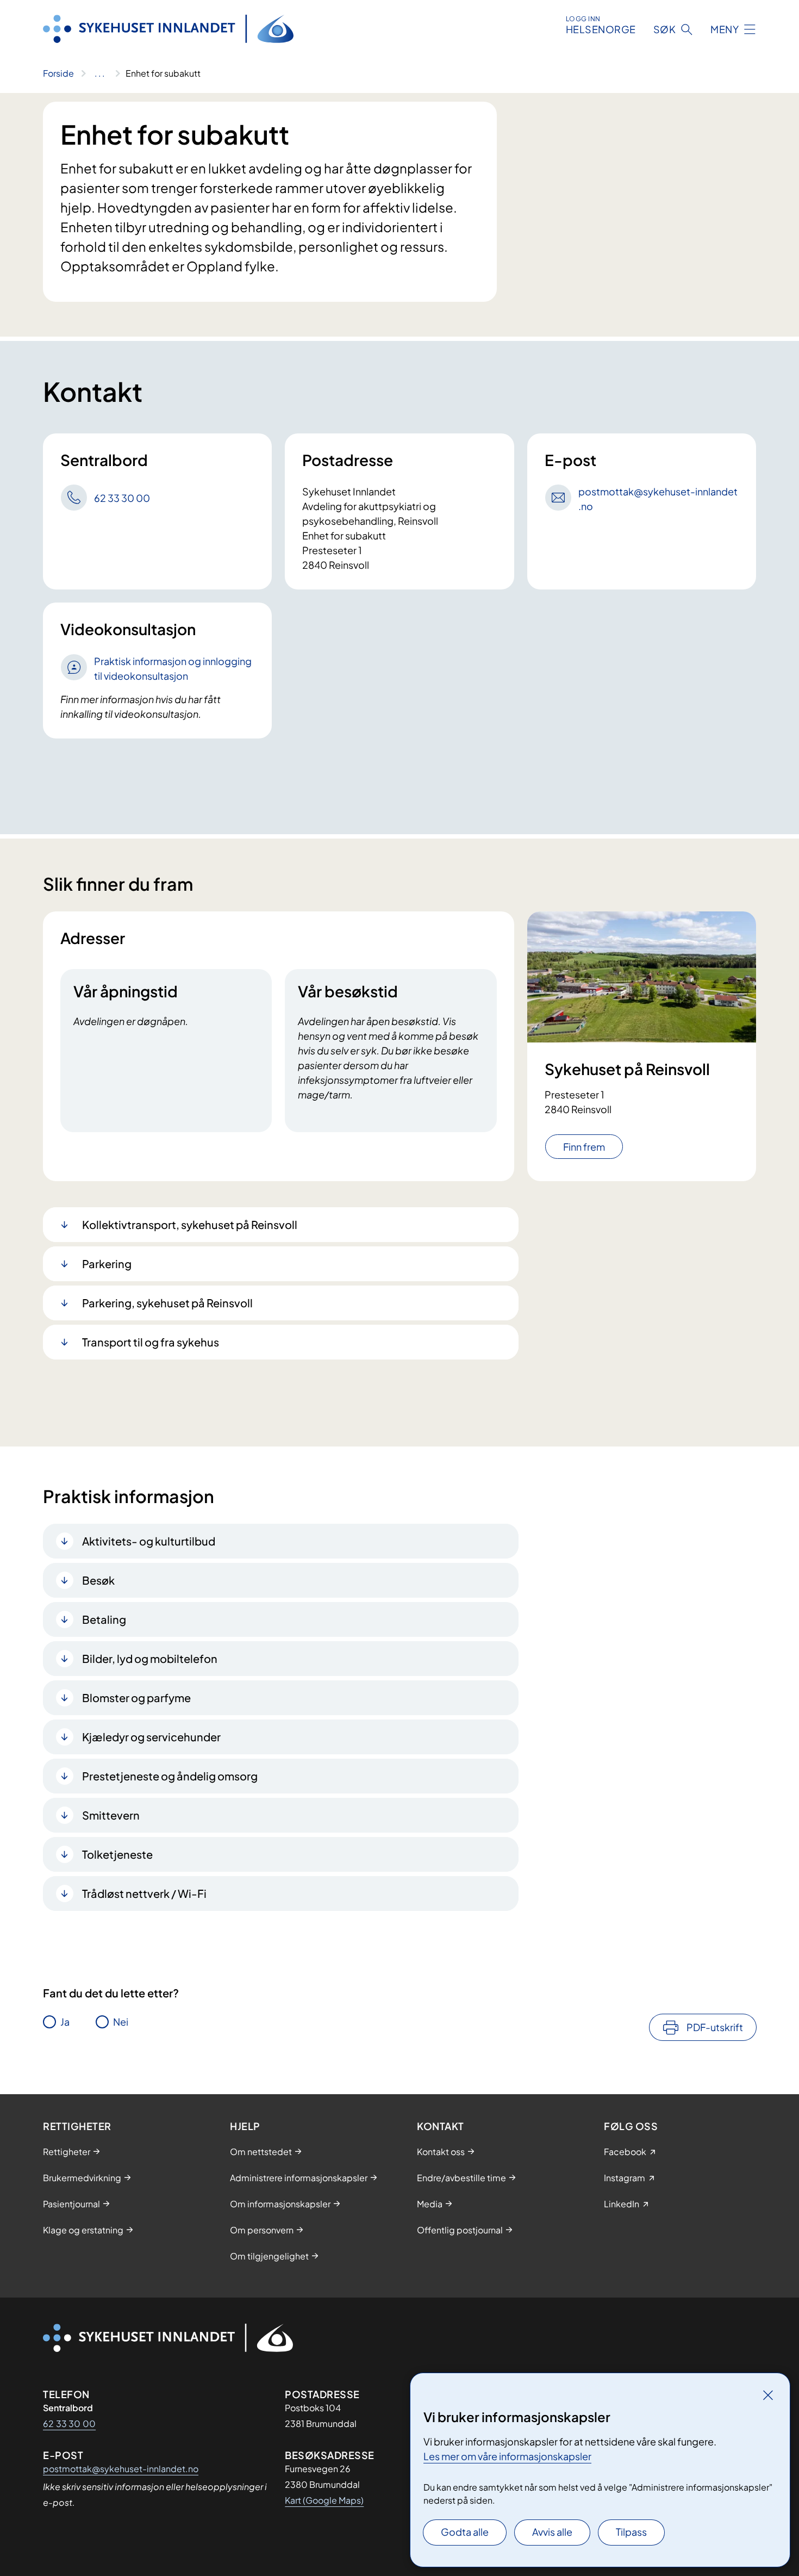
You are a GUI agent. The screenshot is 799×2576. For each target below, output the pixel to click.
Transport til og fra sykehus (151, 1342)
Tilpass (631, 2532)
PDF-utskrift (715, 2027)
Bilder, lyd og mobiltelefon (150, 1658)
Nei (121, 2022)
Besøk (98, 1580)
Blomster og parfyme (136, 1697)
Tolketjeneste (117, 1854)
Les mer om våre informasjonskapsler (507, 2456)
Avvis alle (552, 2532)
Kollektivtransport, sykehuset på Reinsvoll (190, 1224)
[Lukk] (768, 2395)
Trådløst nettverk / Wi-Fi (144, 1893)
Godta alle (465, 2532)
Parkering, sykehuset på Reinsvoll (167, 1303)
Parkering (107, 1264)
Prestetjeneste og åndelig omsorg (170, 1776)
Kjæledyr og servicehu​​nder (151, 1737)
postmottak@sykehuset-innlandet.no (121, 2469)
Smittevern (111, 1815)
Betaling (104, 1619)
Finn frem (584, 1147)
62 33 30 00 (69, 2423)
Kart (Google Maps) (324, 2500)
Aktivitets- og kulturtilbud (149, 1541)
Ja (65, 2022)
